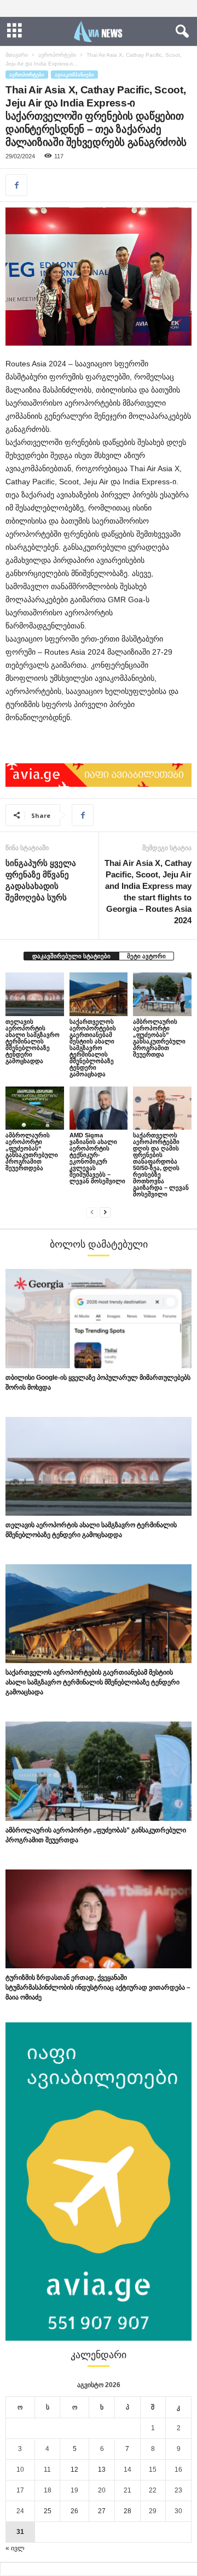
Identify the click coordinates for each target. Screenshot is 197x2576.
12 (74, 2470)
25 (48, 2511)
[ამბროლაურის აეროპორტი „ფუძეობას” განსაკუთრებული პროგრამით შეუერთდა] (162, 994)
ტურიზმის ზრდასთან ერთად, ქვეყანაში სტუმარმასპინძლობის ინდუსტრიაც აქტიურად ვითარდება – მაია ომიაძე (98, 1987)
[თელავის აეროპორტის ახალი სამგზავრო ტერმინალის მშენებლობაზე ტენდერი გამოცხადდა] (35, 994)
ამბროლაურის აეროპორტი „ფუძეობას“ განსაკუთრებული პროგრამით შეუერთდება (32, 1152)
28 (128, 2511)
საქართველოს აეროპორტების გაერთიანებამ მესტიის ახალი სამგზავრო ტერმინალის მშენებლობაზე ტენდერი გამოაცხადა (93, 1048)
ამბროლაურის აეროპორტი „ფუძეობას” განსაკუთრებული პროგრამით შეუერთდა (159, 1038)
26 (74, 2511)
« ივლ (15, 2548)
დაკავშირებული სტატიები (71, 956)
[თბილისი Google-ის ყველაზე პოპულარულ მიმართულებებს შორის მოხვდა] (99, 1318)
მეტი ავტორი (146, 956)
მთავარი (17, 55)
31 (20, 2532)
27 (102, 2511)
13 (102, 2470)
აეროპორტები (57, 55)
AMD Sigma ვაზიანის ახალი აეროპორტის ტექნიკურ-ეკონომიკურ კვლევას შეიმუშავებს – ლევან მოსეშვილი (97, 1158)
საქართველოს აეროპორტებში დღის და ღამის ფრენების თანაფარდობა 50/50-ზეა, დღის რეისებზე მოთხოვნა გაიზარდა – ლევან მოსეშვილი (161, 1165)
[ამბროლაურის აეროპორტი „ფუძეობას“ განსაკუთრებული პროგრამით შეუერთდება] (35, 1108)
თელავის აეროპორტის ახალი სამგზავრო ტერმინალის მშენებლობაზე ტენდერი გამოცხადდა (33, 1041)
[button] (180, 32)
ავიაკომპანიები (74, 75)
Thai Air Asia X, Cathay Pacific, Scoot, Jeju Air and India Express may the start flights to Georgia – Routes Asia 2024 (148, 892)
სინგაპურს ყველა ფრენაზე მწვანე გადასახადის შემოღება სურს (41, 880)
